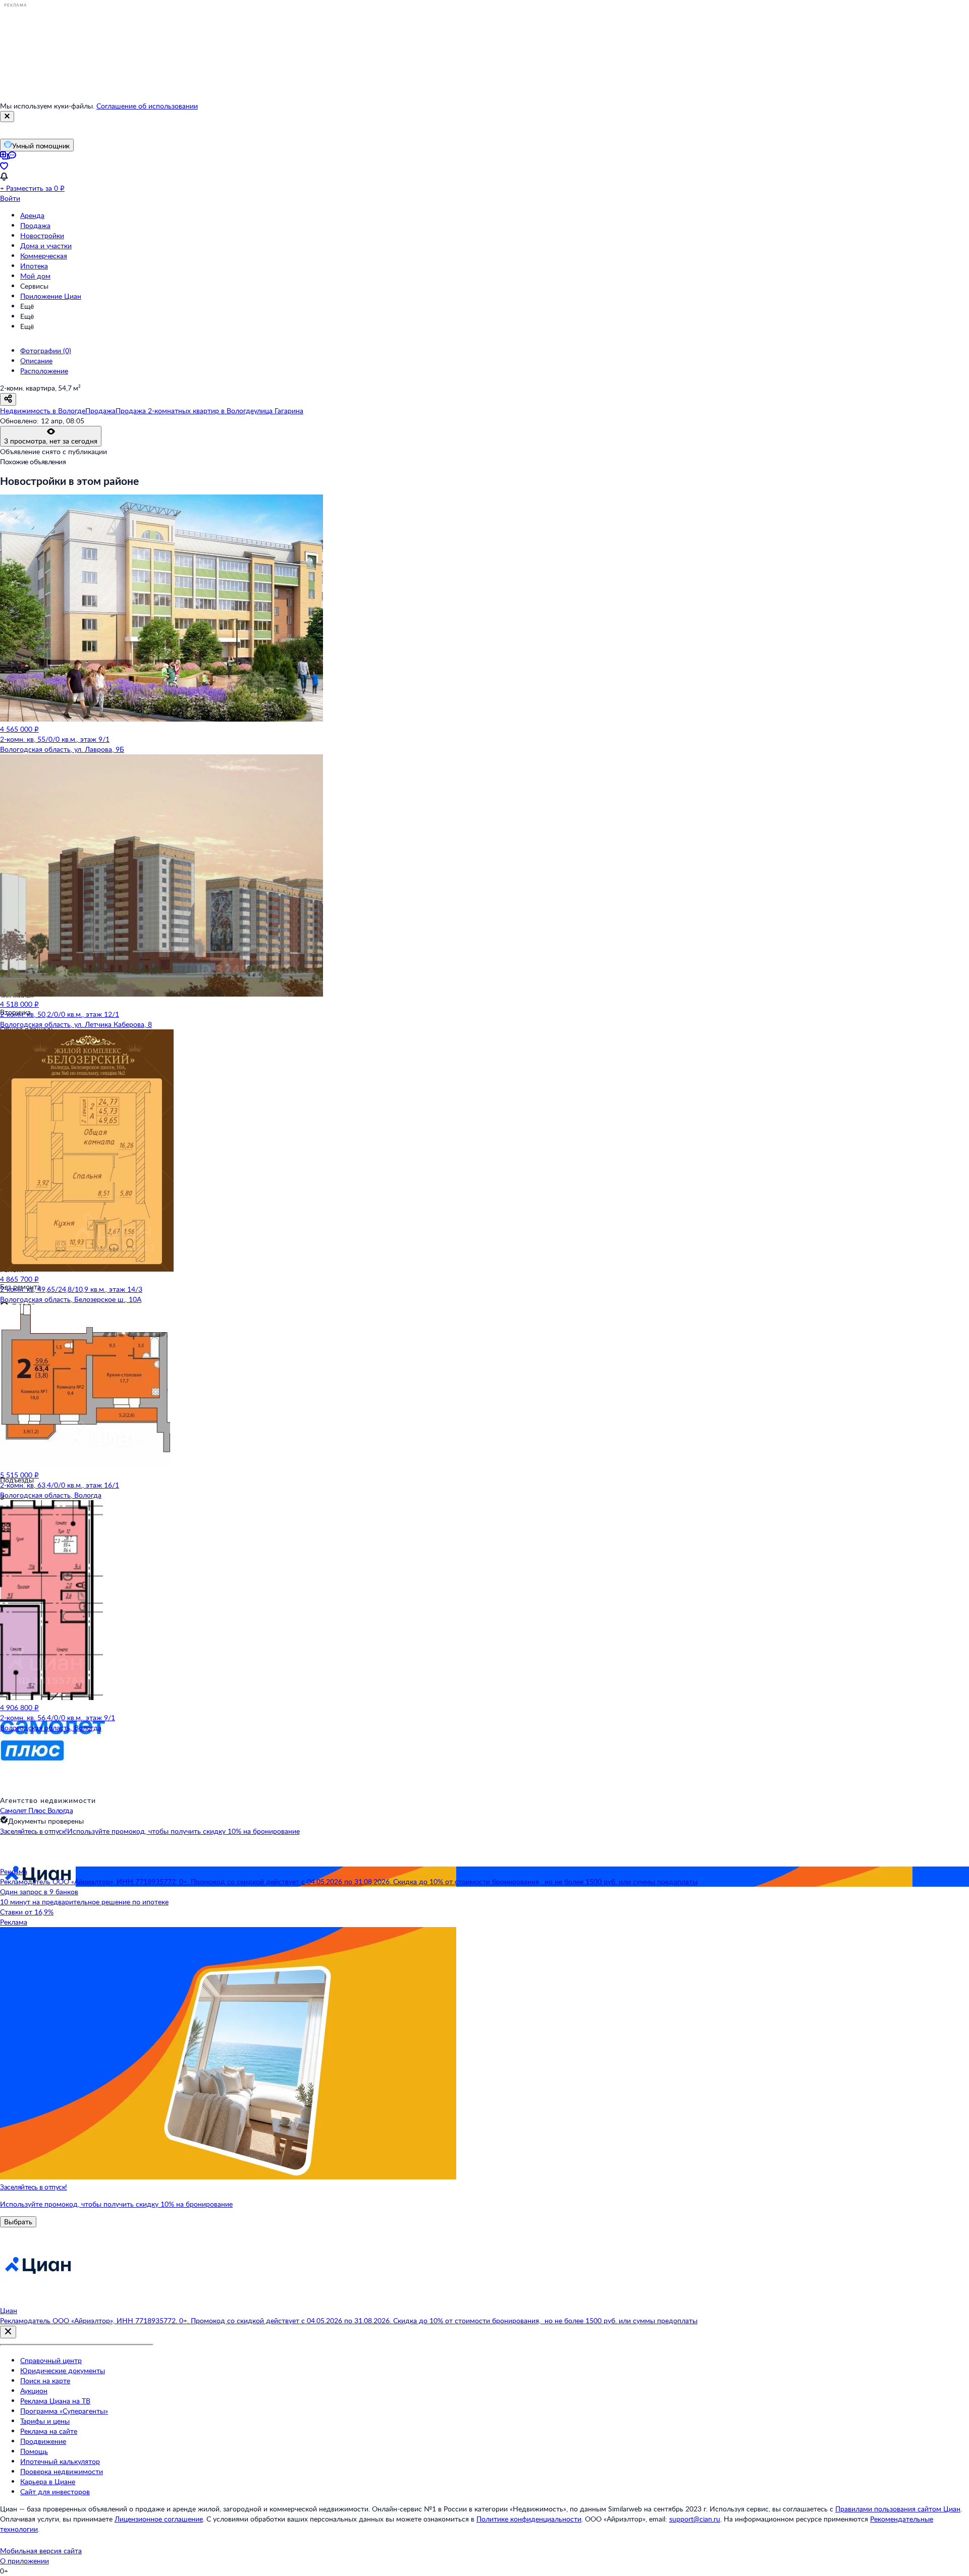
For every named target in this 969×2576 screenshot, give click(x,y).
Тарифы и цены (45, 2421)
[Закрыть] (7, 117)
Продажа (35, 225)
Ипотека (34, 266)
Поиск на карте (45, 2380)
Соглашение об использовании (147, 106)
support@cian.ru (695, 2519)
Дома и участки (46, 245)
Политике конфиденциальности (529, 2519)
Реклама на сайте (49, 2431)
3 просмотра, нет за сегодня (51, 441)
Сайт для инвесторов (55, 2491)
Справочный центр (51, 2360)
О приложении (24, 2561)
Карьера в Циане (48, 2481)
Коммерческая (44, 256)
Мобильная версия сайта (41, 2551)
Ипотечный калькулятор (60, 2461)
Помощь (34, 2451)
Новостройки (42, 235)
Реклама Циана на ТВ (55, 2401)
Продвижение (43, 2441)
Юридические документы (63, 2370)
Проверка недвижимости (62, 2471)
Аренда (32, 215)
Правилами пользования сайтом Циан (898, 2509)
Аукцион (34, 2391)
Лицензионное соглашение (159, 2519)
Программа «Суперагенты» (64, 2411)
